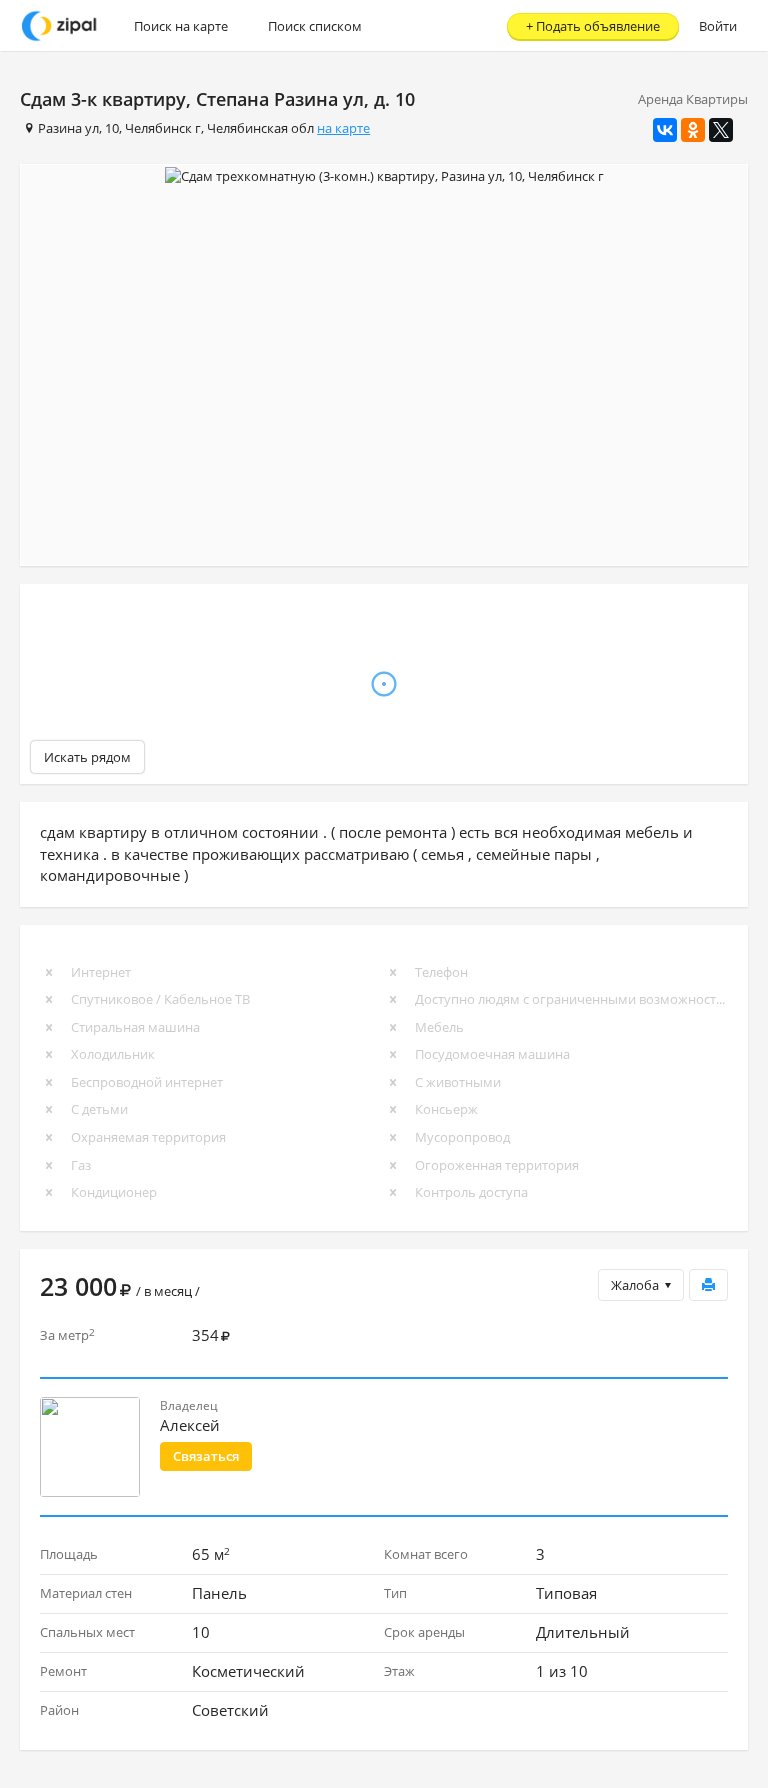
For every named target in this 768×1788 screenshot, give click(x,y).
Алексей (190, 1425)
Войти (718, 26)
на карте (343, 128)
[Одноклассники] (693, 130)
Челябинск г (163, 128)
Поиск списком (315, 26)
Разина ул (68, 128)
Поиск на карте (181, 26)
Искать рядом (87, 757)
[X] (721, 130)
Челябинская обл (260, 128)
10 (112, 128)
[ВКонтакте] (665, 130)
